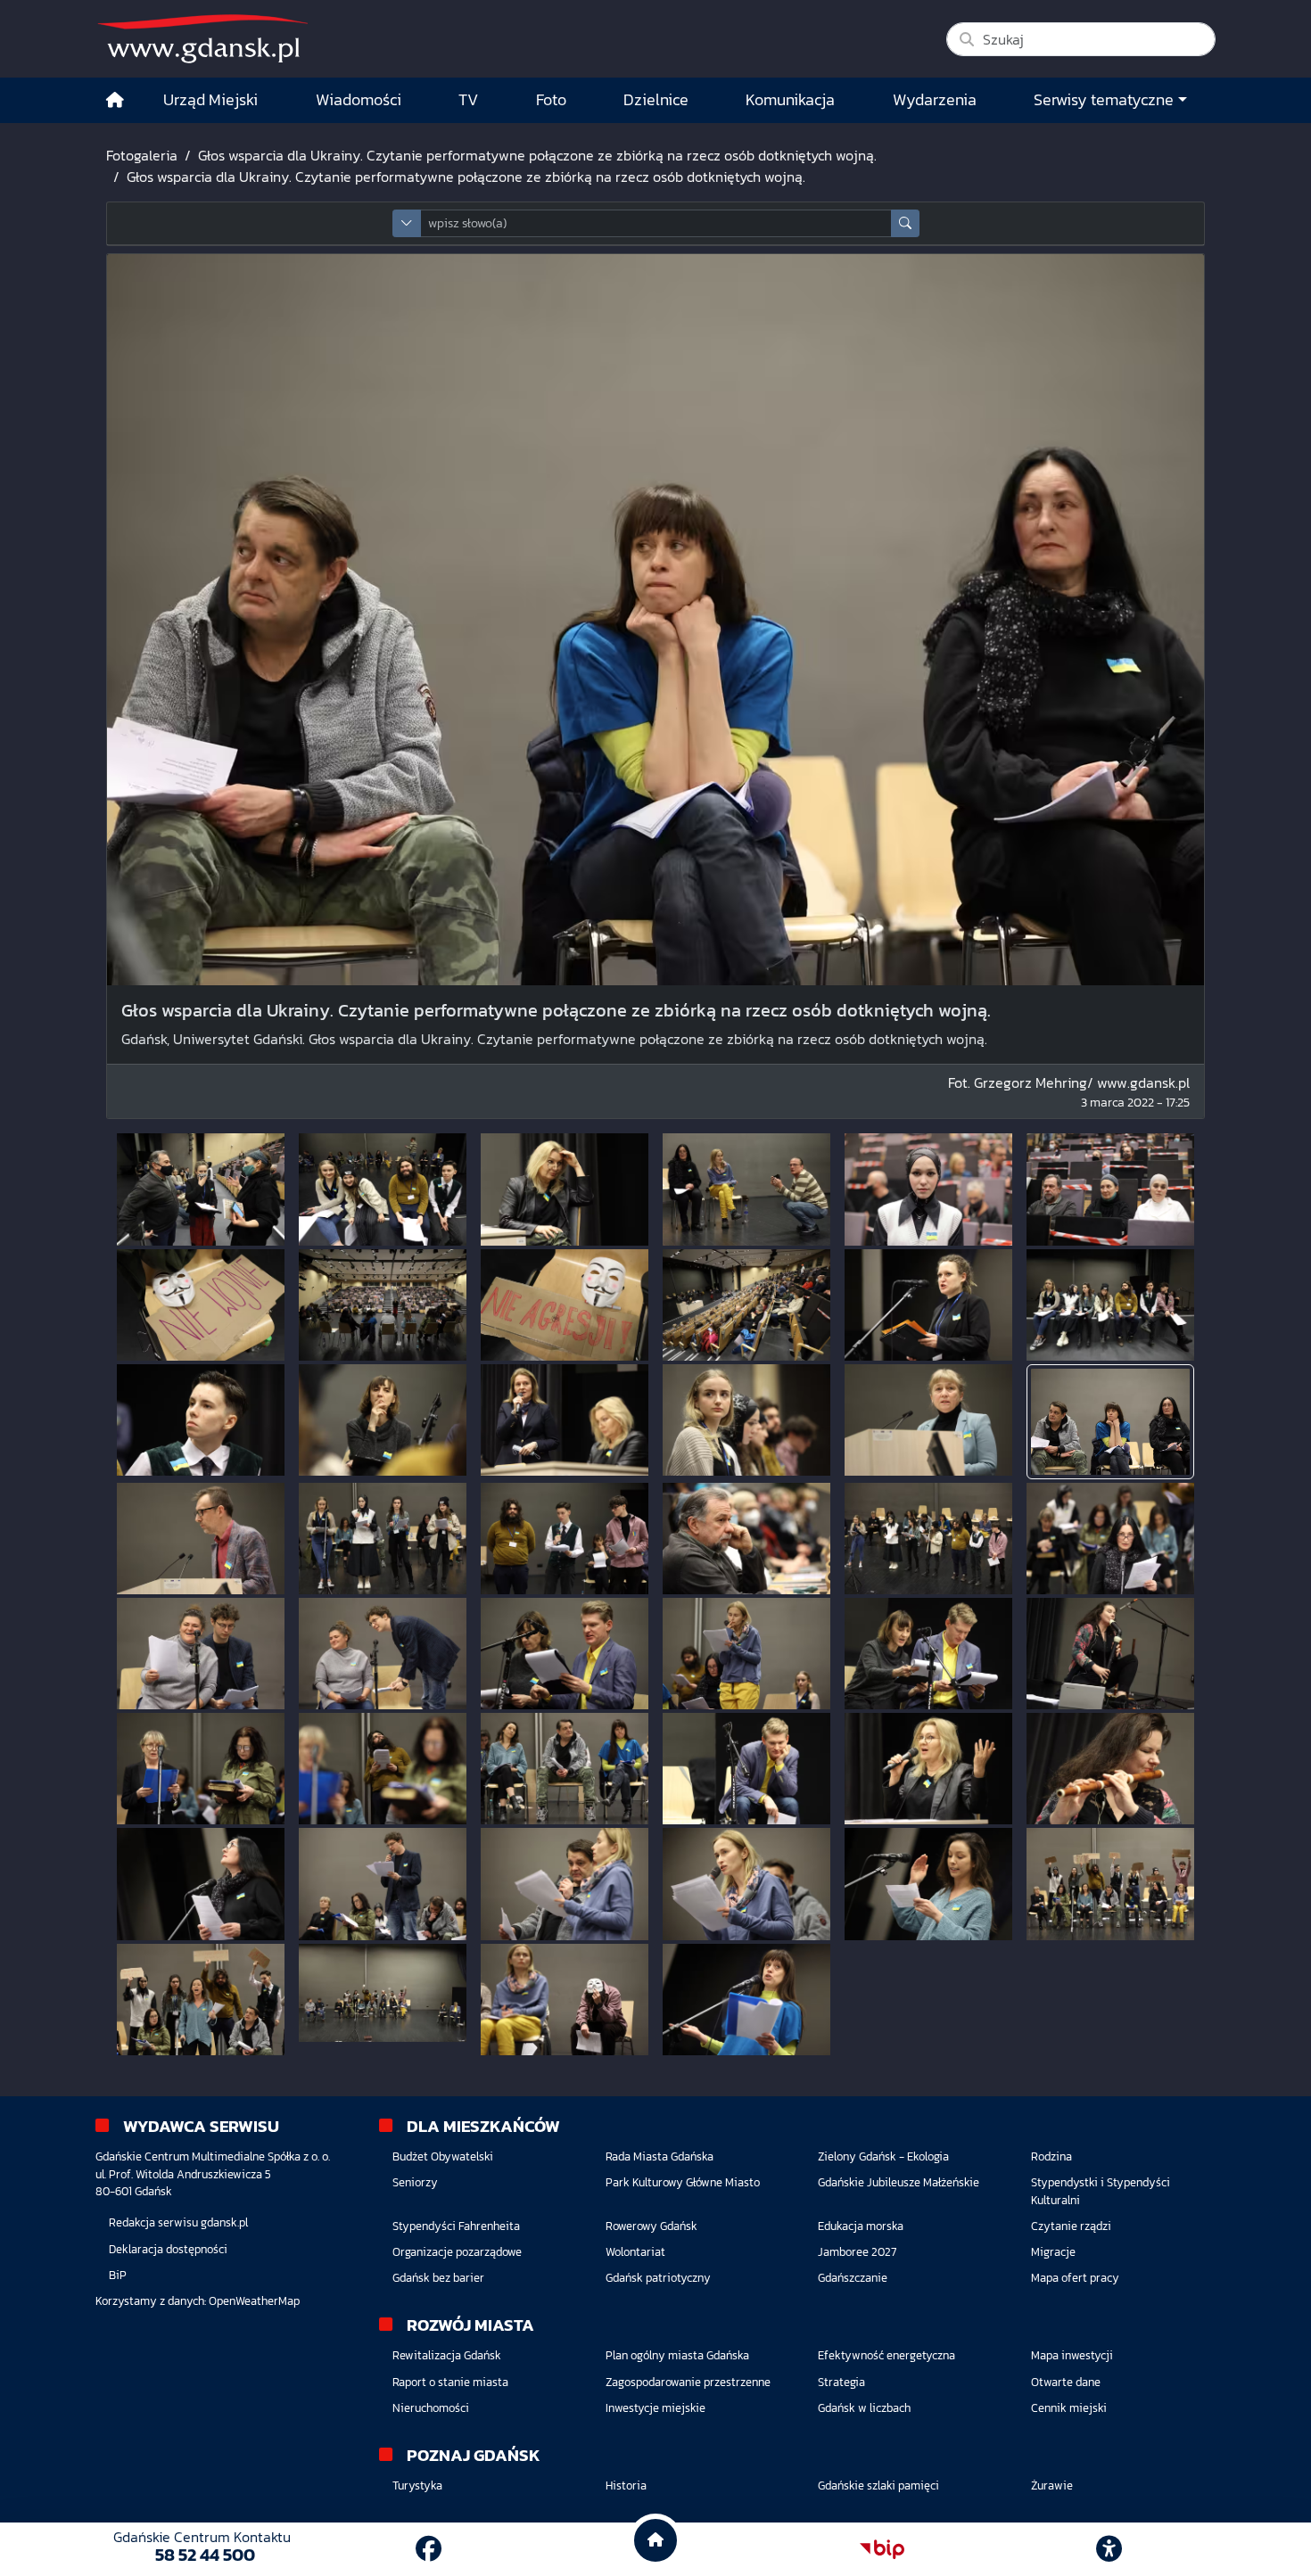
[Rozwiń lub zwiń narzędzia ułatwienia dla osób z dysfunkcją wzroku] (1109, 2549)
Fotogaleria (142, 155)
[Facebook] (429, 2549)
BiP (118, 2275)
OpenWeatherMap (254, 2301)
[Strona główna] (115, 100)
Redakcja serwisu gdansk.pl (178, 2222)
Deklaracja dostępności (168, 2249)
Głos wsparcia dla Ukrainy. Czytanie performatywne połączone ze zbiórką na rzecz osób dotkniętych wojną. (537, 155)
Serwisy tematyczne (1104, 100)
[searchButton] (905, 223)
